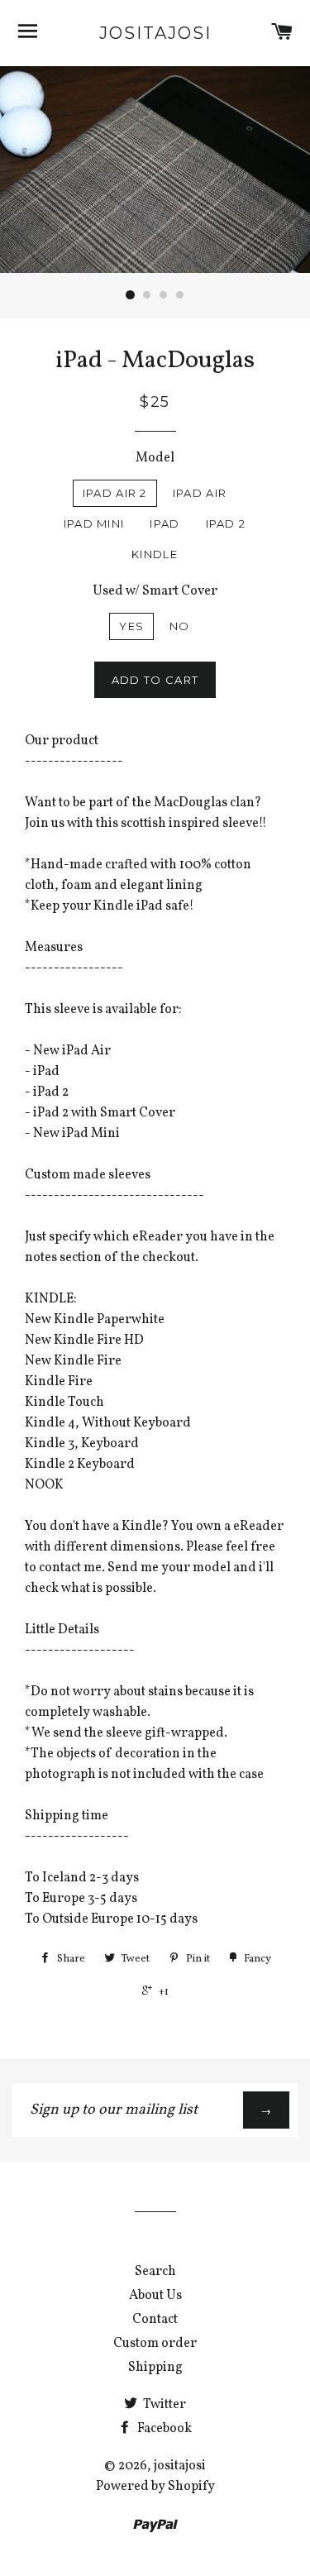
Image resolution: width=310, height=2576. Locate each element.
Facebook (163, 2429)
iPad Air (200, 493)
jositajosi (155, 33)
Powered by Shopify (155, 2487)
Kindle (155, 554)
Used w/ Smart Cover (155, 591)
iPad (165, 523)
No (180, 626)
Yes (131, 626)
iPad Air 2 (115, 493)
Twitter (163, 2405)
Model (155, 458)
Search (155, 2272)
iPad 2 (226, 523)
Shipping (155, 2368)
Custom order (155, 2344)
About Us (155, 2296)
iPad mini (94, 523)
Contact (155, 2320)
